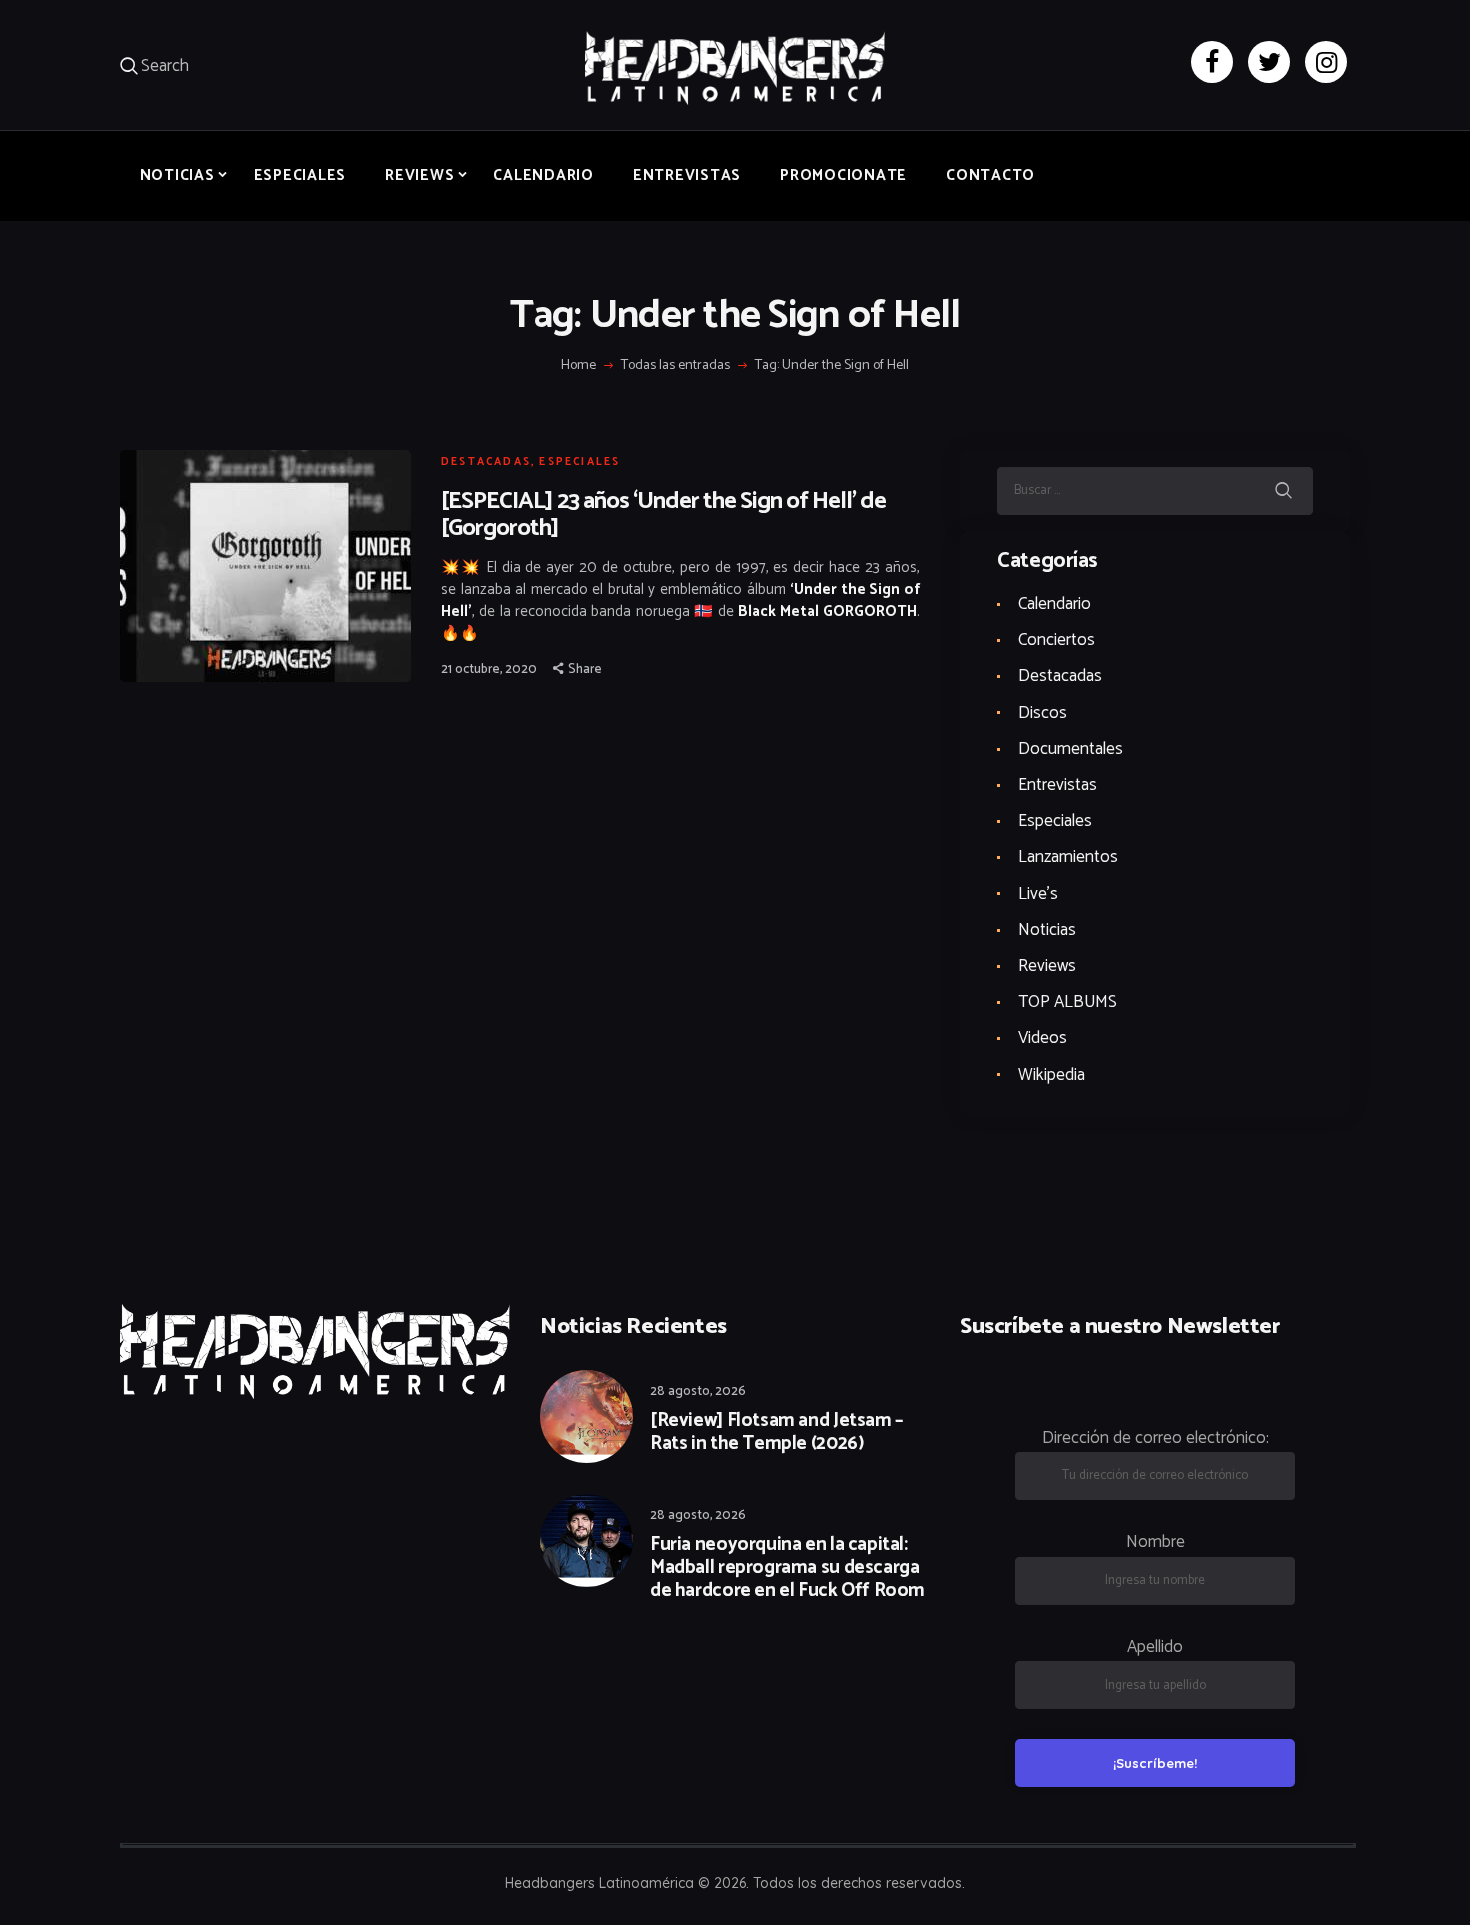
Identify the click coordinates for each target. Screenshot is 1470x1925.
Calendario (1054, 604)
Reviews (1047, 966)
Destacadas (486, 462)
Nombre (1155, 1542)
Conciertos (1056, 640)
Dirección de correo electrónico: (1155, 1438)
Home (578, 366)
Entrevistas (1057, 785)
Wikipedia (1051, 1075)
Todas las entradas (675, 365)
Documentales (1070, 749)
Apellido (1155, 1647)
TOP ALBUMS (1067, 1002)
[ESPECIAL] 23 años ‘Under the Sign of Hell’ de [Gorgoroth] (663, 515)
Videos (1042, 1038)
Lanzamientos (1068, 857)
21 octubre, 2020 (489, 669)
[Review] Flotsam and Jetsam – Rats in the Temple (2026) (776, 1433)
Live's (1038, 894)
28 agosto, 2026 (698, 1391)
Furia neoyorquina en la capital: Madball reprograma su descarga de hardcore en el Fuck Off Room (787, 1568)
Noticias (1047, 930)
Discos (1042, 713)
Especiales (579, 462)
